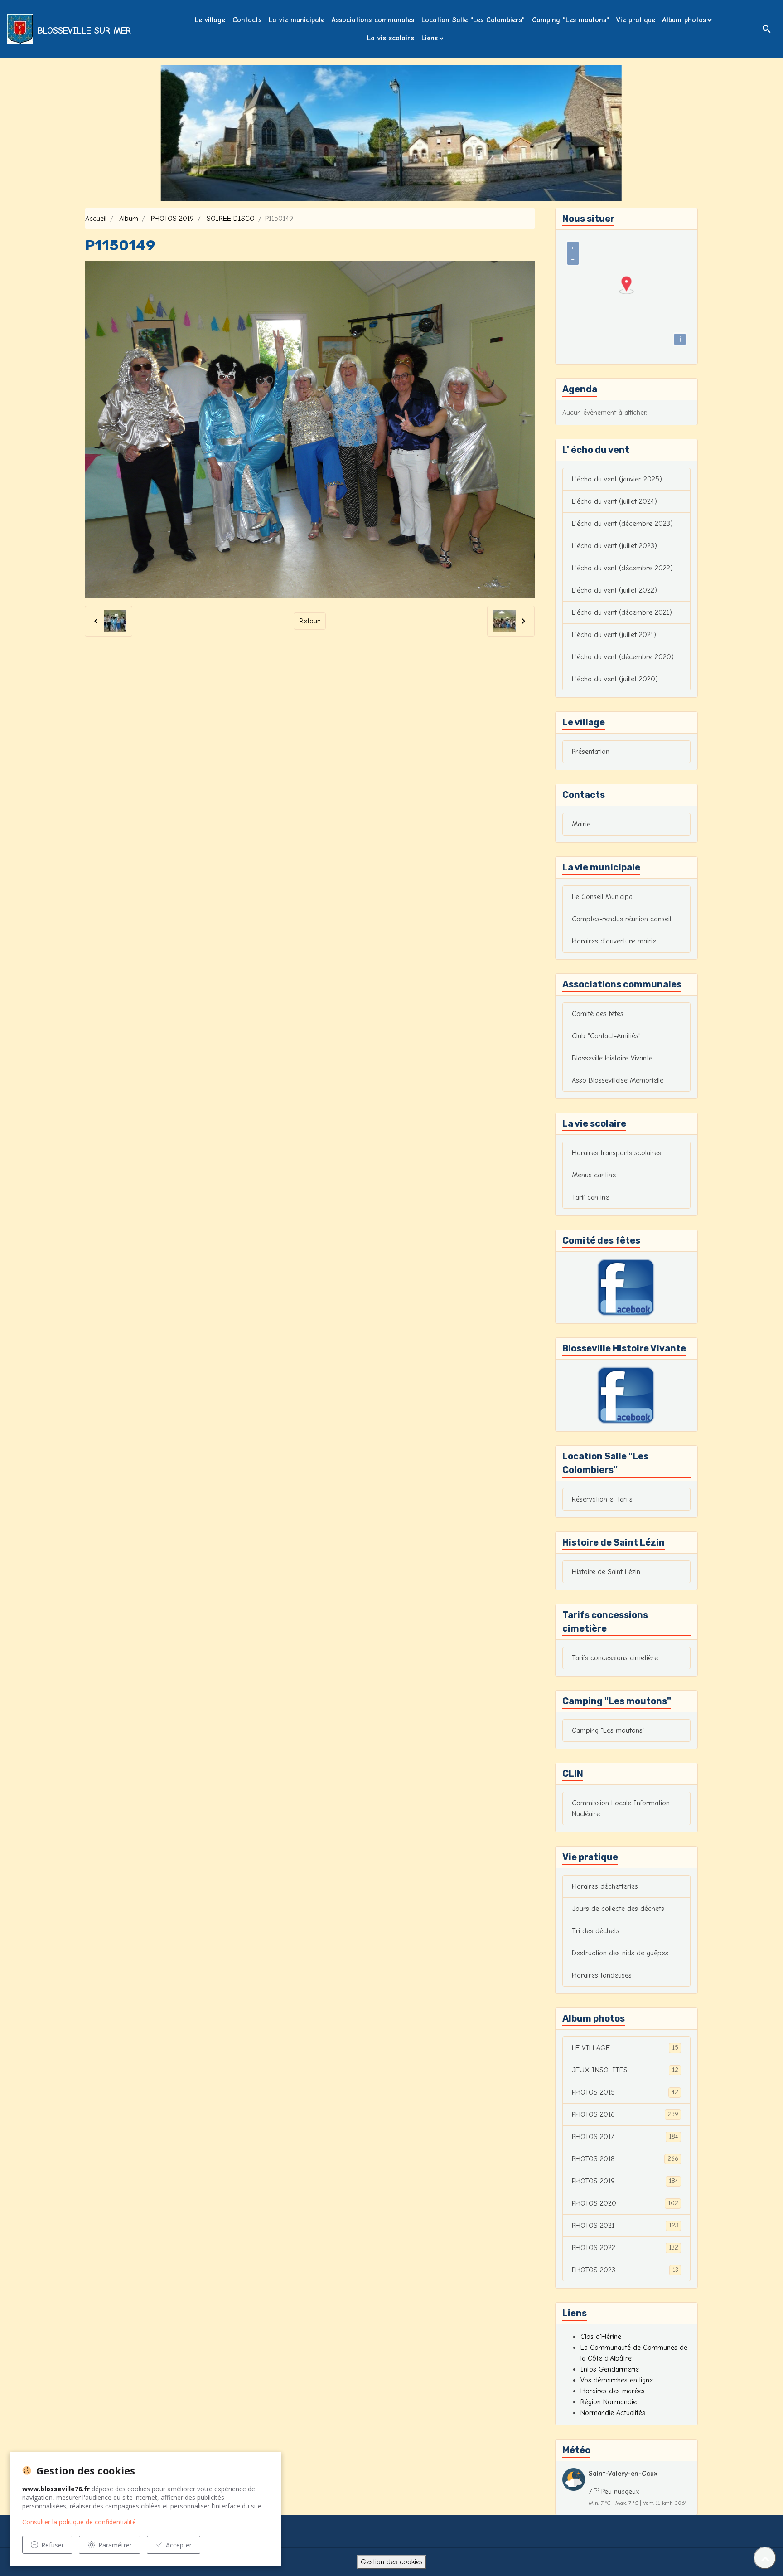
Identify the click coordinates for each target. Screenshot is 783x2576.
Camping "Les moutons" (570, 20)
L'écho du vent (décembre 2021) (622, 612)
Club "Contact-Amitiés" (606, 1036)
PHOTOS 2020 (625, 2203)
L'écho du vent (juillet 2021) (614, 635)
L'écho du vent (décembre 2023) (622, 524)
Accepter (179, 2545)
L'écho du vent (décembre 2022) (622, 568)
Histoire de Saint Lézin (606, 1572)
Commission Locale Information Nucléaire (621, 1808)
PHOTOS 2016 (625, 2114)
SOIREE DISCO (231, 219)
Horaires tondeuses (602, 1975)
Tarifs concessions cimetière (615, 1658)
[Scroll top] (765, 2558)
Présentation (591, 752)
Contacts (247, 20)
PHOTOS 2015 (625, 2092)
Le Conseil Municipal (603, 897)
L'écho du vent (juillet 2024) (614, 501)
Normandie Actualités (613, 2413)
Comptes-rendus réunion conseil (621, 919)
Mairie (581, 824)
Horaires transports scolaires (616, 1153)
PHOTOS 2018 (625, 2159)
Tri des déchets (596, 1931)
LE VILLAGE (625, 2048)
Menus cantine (594, 1175)
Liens (430, 38)
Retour (310, 621)
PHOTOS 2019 (172, 219)
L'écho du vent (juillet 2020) (615, 679)
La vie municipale (297, 20)
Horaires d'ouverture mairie (614, 941)
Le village (210, 20)
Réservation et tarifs (602, 1499)
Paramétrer (115, 2545)
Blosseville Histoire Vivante (612, 1058)
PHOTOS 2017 (625, 2137)
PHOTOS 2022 (625, 2248)
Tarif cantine (590, 1197)
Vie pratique (636, 20)
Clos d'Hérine (601, 2337)
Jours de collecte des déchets (618, 1909)
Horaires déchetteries (605, 1886)
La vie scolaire (391, 38)
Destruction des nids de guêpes (620, 1953)
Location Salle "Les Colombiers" (473, 20)
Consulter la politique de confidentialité (79, 2522)
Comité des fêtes (598, 1014)
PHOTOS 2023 (625, 2270)
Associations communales (373, 20)
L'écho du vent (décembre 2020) (623, 657)
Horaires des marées (613, 2391)
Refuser (53, 2545)
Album (129, 219)
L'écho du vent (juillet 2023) (614, 546)
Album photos (684, 20)
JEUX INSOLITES (625, 2070)
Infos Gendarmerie (610, 2369)
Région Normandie (609, 2402)
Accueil (96, 219)
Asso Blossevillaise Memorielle (618, 1080)
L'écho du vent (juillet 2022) (614, 590)
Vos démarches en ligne (617, 2380)
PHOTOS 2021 (625, 2226)
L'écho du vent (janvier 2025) (617, 479)
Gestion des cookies (392, 2562)
